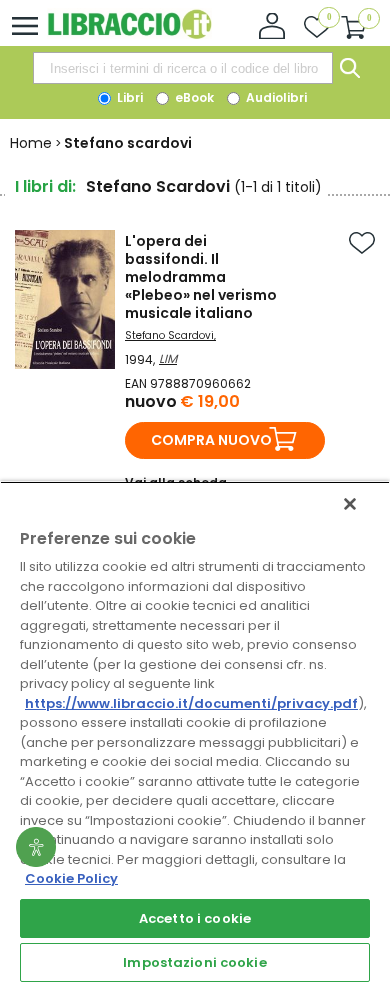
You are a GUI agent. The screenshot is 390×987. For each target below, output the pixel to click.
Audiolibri (275, 97)
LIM (168, 358)
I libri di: (45, 186)
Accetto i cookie (195, 918)
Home (31, 143)
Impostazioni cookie (194, 962)
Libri (128, 97)
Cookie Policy (71, 878)
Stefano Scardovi (169, 335)
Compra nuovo (211, 440)
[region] (195, 734)
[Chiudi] (350, 504)
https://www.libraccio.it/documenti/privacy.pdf (191, 703)
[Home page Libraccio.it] (129, 34)
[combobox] (183, 68)
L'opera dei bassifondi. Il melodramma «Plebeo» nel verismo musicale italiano (201, 277)
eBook (193, 97)
